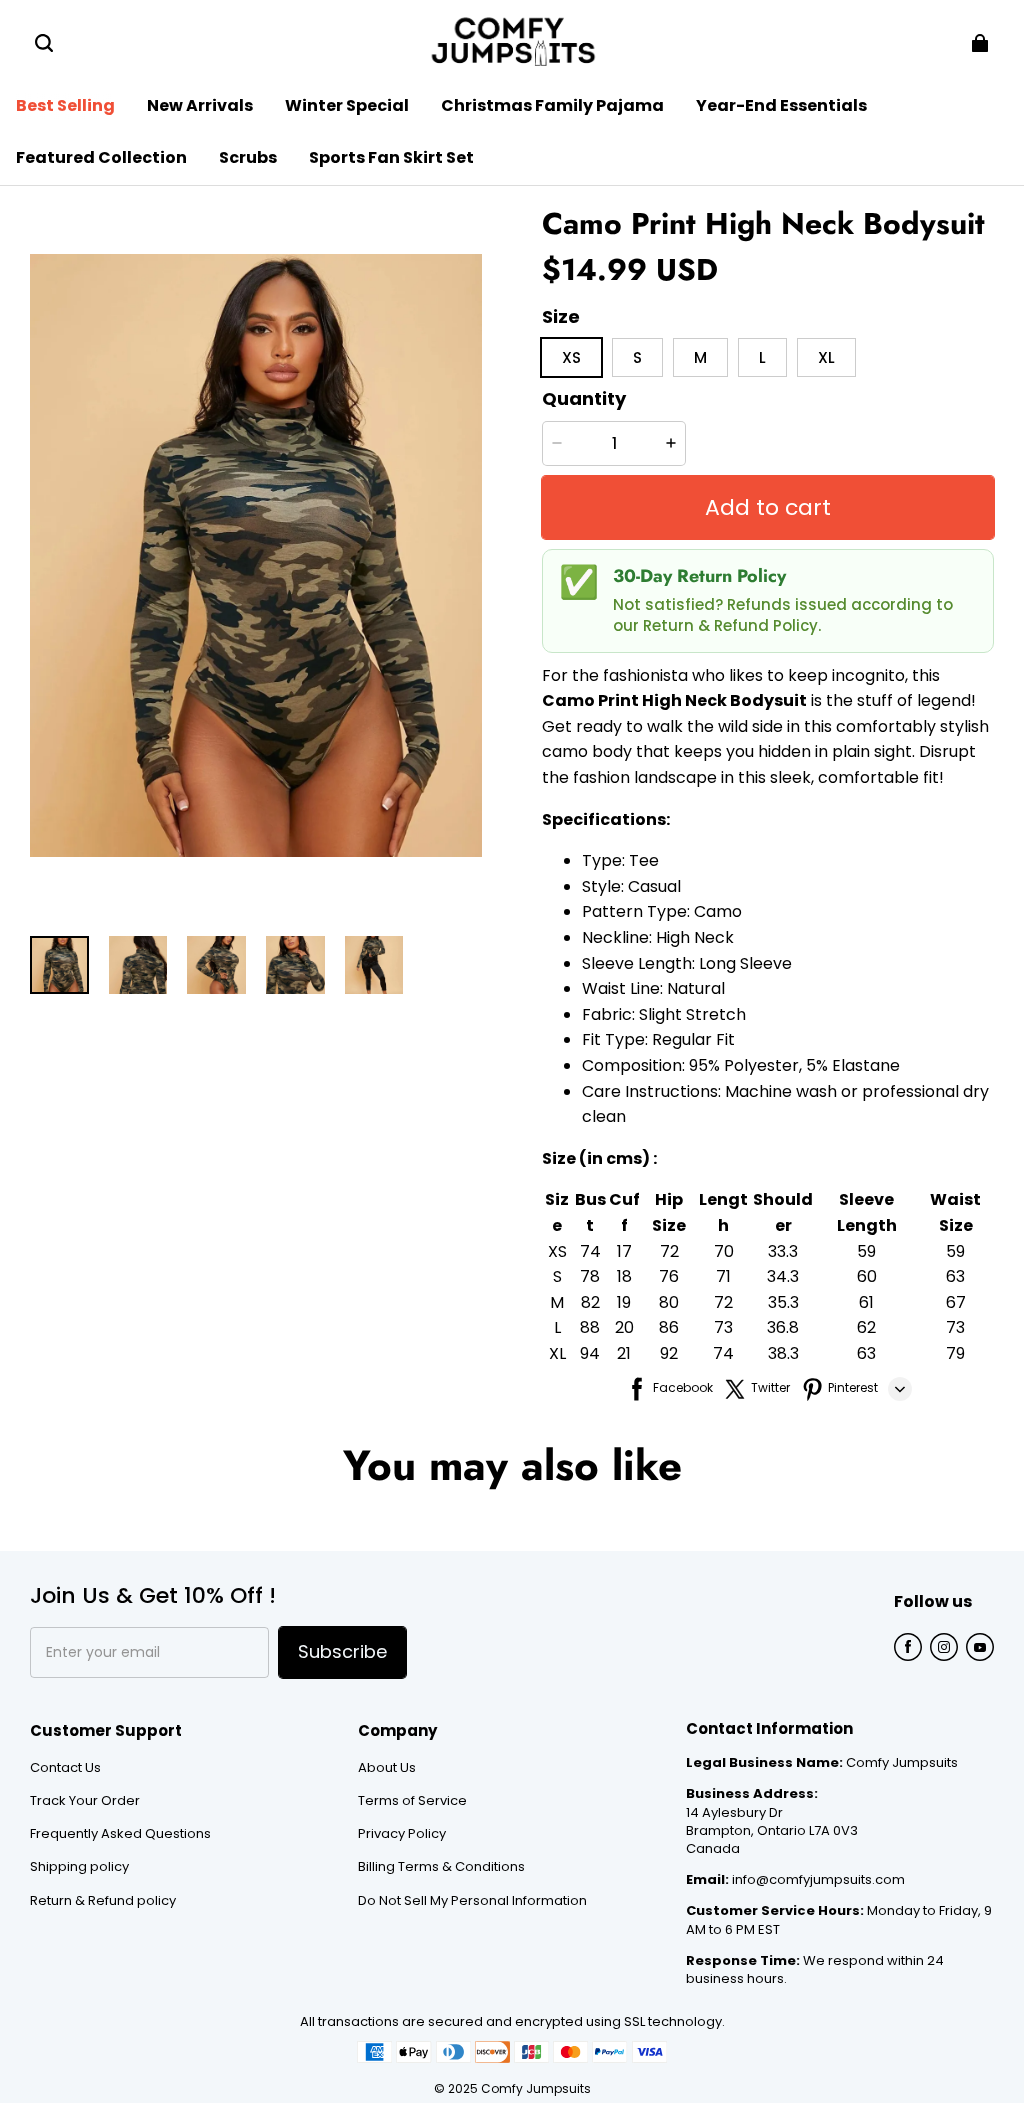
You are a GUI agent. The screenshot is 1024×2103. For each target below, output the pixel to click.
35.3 (783, 1302)
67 (956, 1302)
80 (669, 1302)
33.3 (783, 1251)
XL (557, 1353)
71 (723, 1276)
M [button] (700, 357)
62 (866, 1327)
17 (624, 1251)
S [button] (637, 357)
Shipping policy (79, 1867)
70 (724, 1251)
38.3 (783, 1353)
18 (624, 1276)
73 (723, 1327)
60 (867, 1276)
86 (669, 1327)
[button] (44, 43)
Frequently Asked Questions (120, 1834)
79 (955, 1353)
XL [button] (826, 357)
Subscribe (342, 1651)
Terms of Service (412, 1801)
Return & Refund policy (103, 1901)
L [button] (762, 357)
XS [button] (571, 357)
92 (669, 1353)
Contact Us (65, 1768)
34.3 (783, 1276)
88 (590, 1327)
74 (590, 1251)
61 (866, 1302)
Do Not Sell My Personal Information (472, 1901)
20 (624, 1327)
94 (590, 1353)
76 (669, 1276)
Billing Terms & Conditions (441, 1867)
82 (590, 1302)
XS (557, 1251)
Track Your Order (85, 1801)
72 (669, 1251)
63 (955, 1276)
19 (624, 1302)
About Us (387, 1768)
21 (624, 1353)
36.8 (783, 1327)
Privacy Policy (402, 1834)
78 (590, 1276)
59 (866, 1251)
